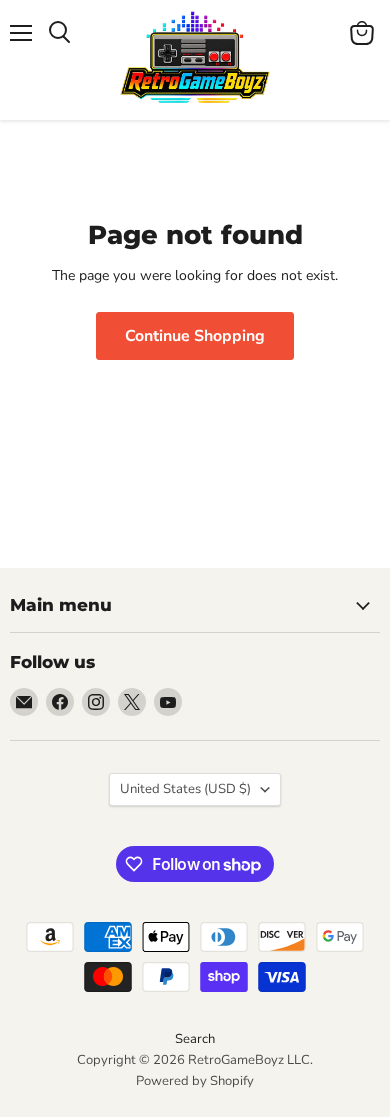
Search (195, 1039)
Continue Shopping (195, 336)
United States (185, 789)
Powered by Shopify (195, 1081)
